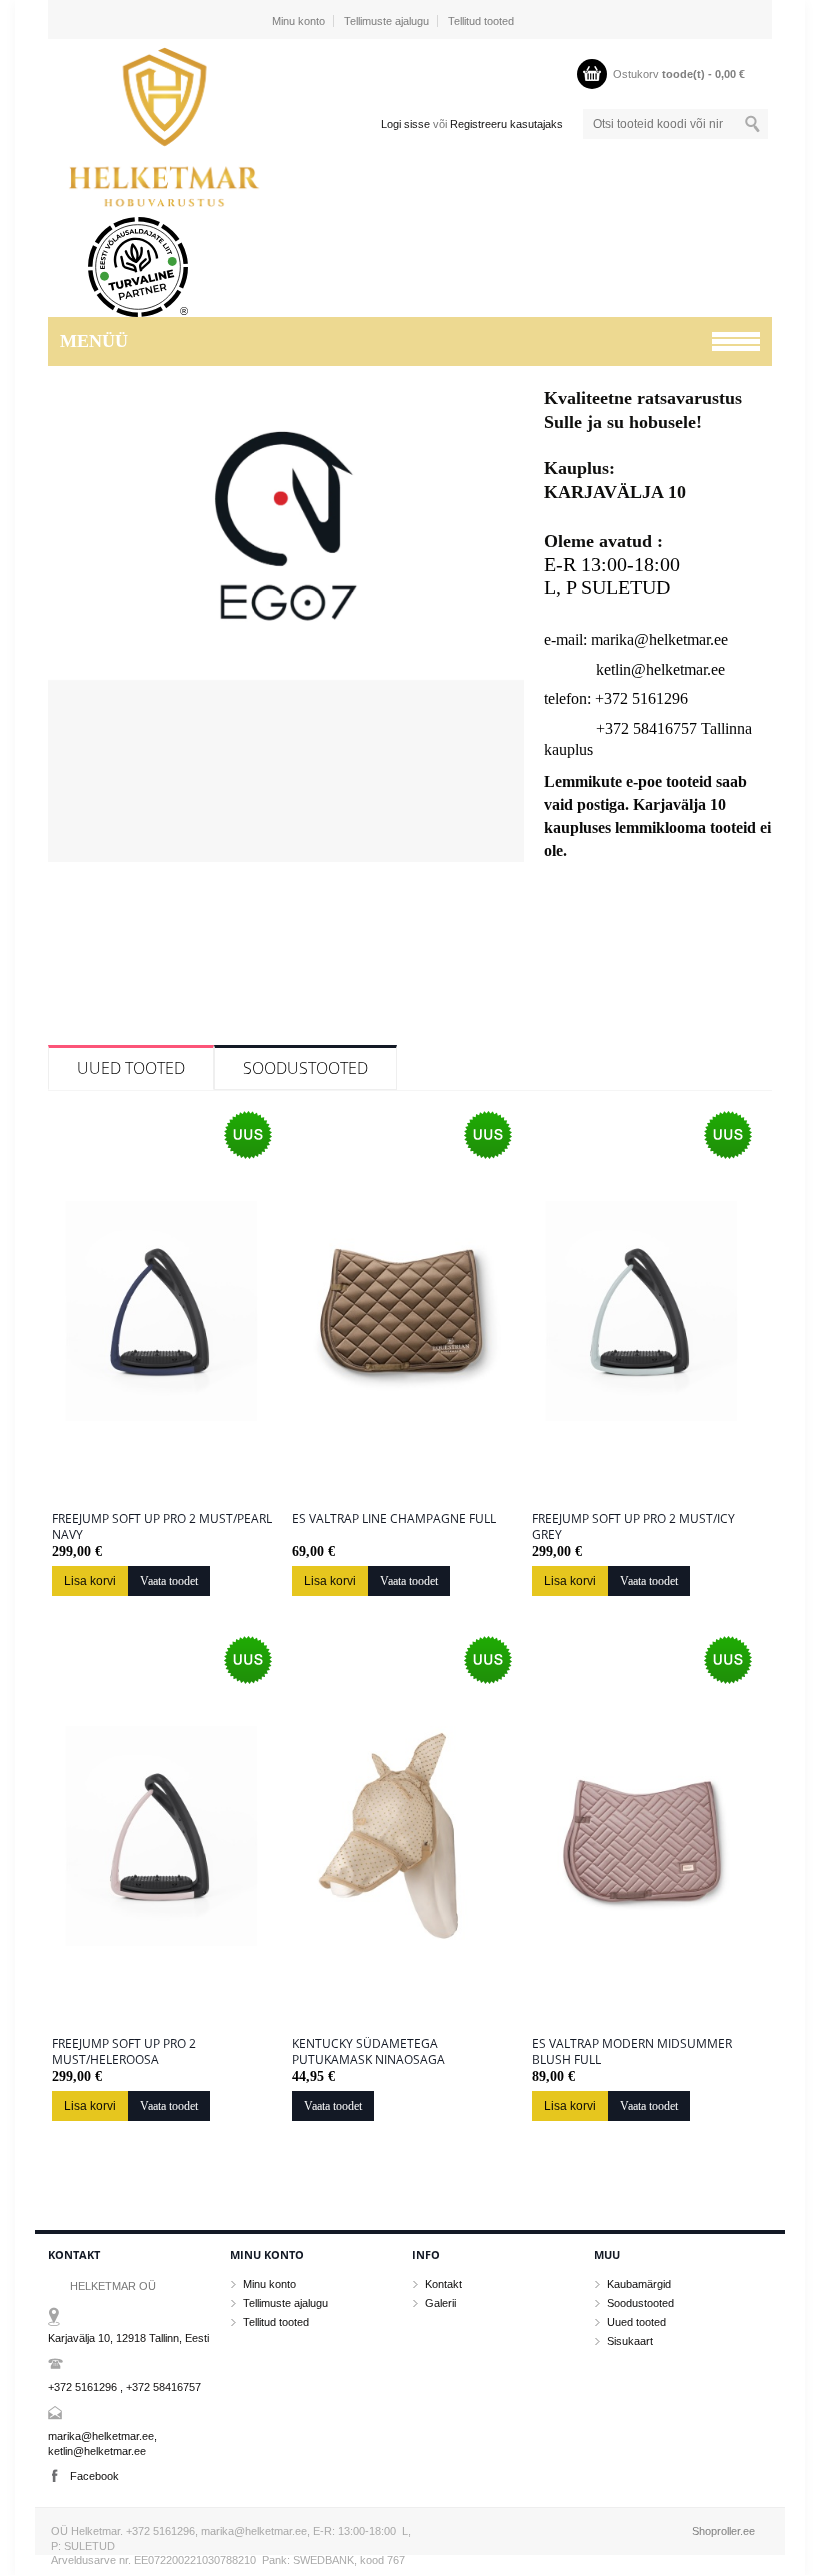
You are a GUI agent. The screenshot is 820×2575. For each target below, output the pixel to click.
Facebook (94, 2476)
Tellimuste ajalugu (386, 21)
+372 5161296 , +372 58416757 (124, 2387)
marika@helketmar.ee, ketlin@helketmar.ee (102, 2443)
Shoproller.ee (723, 2531)
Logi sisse (405, 124)
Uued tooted (131, 1068)
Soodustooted (305, 1068)
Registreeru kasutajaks (506, 124)
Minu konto (298, 21)
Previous (66, 635)
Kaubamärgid (639, 2284)
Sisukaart (630, 2341)
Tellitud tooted (481, 21)
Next (506, 635)
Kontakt (443, 2284)
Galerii (440, 2303)
